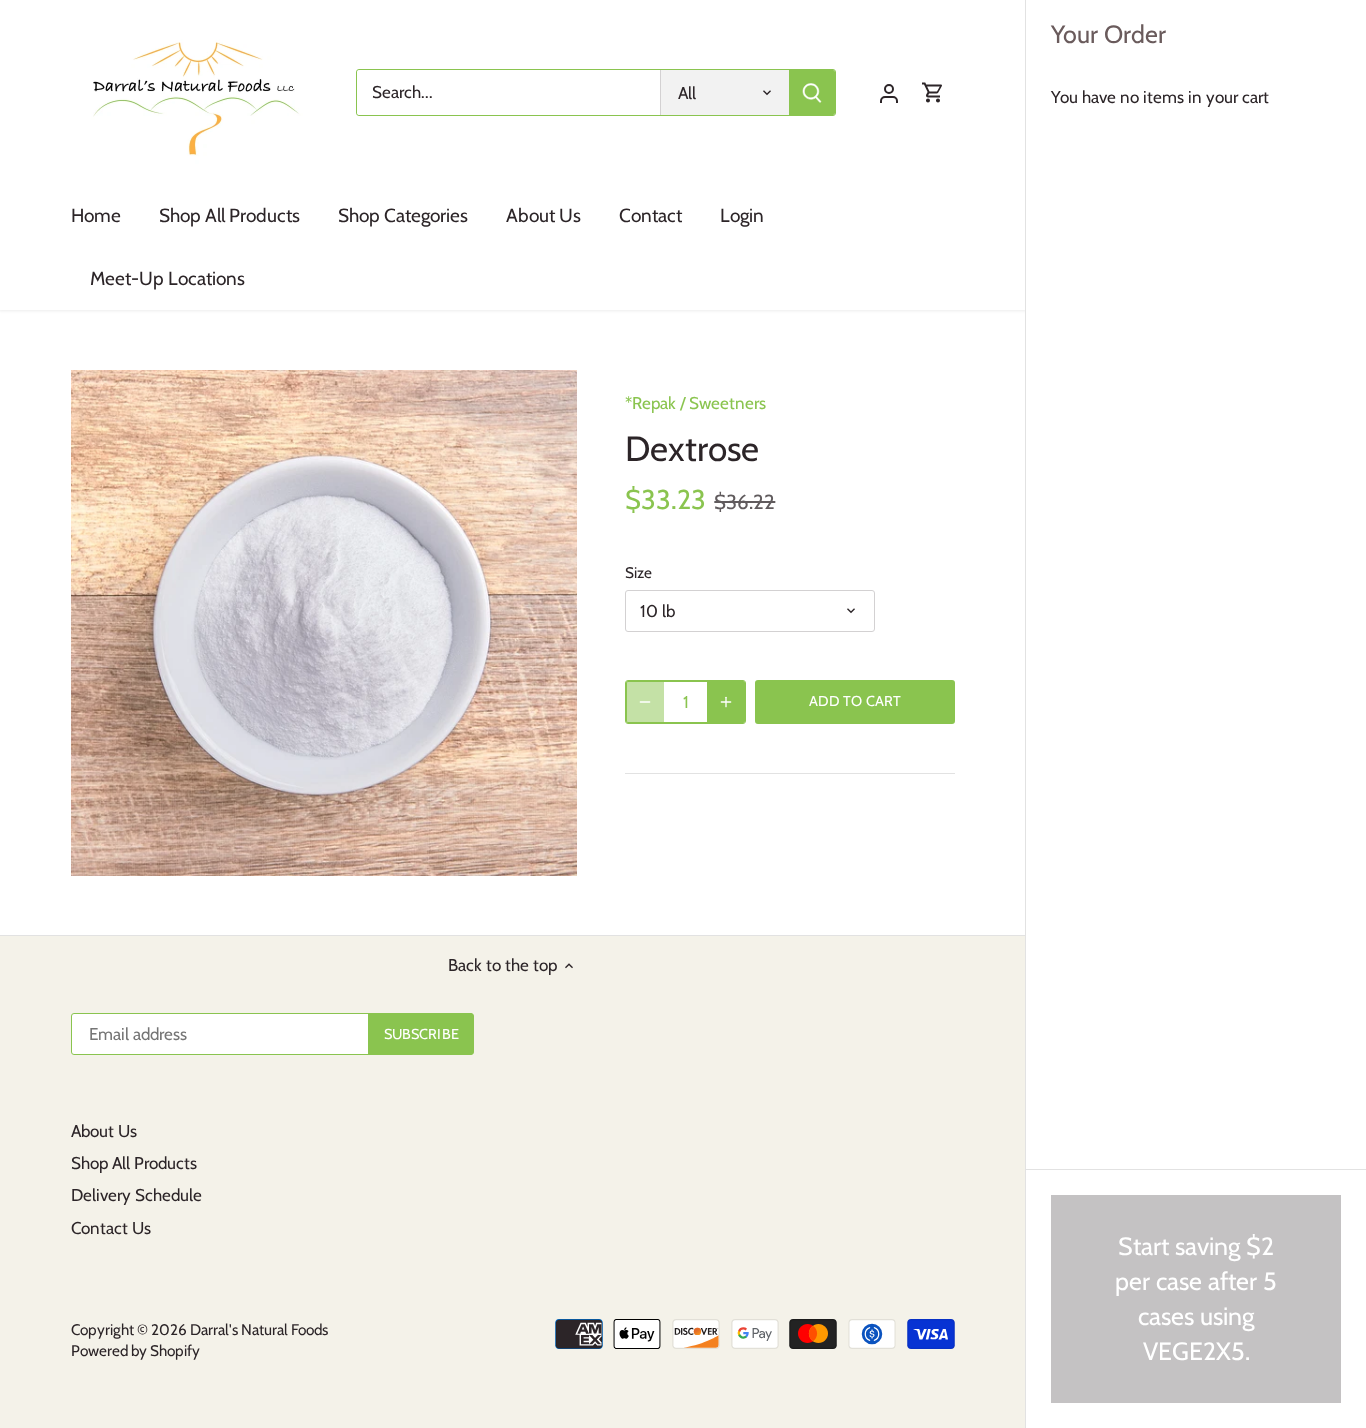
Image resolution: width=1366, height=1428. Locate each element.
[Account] (889, 92)
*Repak (650, 403)
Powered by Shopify (135, 1350)
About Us (104, 1131)
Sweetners (727, 403)
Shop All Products (134, 1163)
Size (638, 573)
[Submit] (813, 92)
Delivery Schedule (136, 1195)
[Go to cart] (933, 92)
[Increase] (726, 702)
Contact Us (111, 1228)
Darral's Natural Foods (259, 1329)
